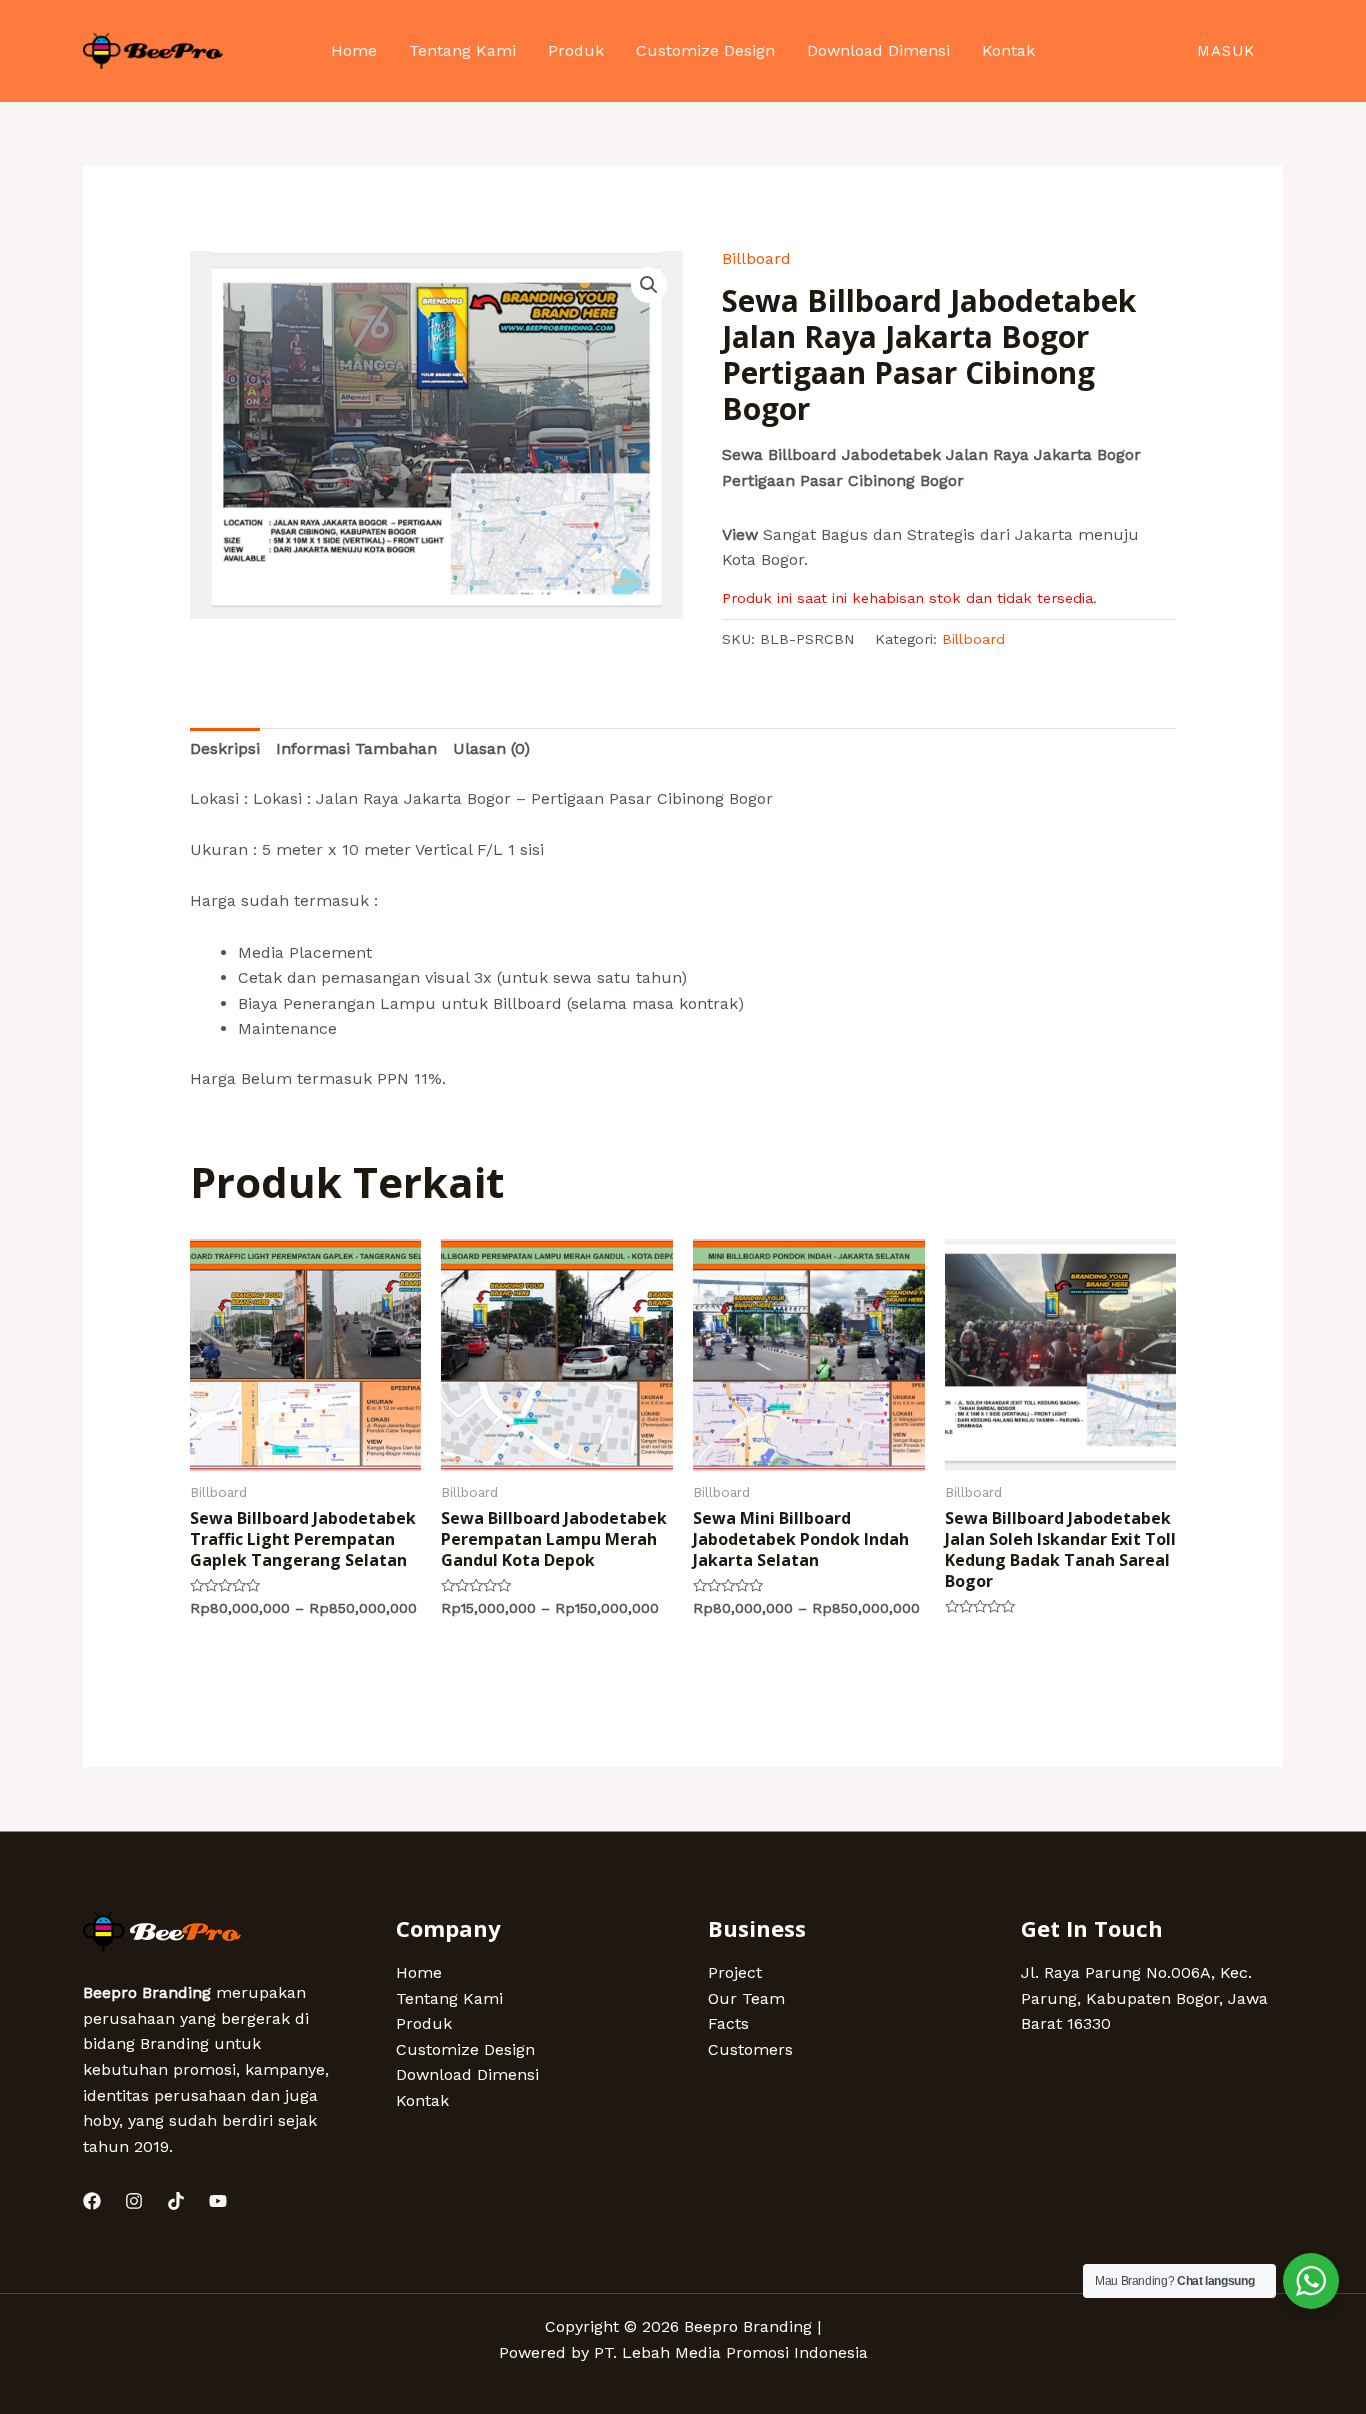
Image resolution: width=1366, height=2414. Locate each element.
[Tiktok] (176, 2201)
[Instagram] (134, 2201)
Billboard (756, 258)
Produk (424, 2023)
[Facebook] (92, 2201)
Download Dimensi (467, 2074)
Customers (750, 2049)
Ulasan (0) (491, 748)
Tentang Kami (449, 1998)
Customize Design (465, 2049)
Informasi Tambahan (356, 748)
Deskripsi (225, 748)
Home (419, 1972)
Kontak (422, 2100)
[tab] (225, 749)
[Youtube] (218, 2201)
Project (735, 1972)
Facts (728, 2023)
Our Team (746, 1998)
